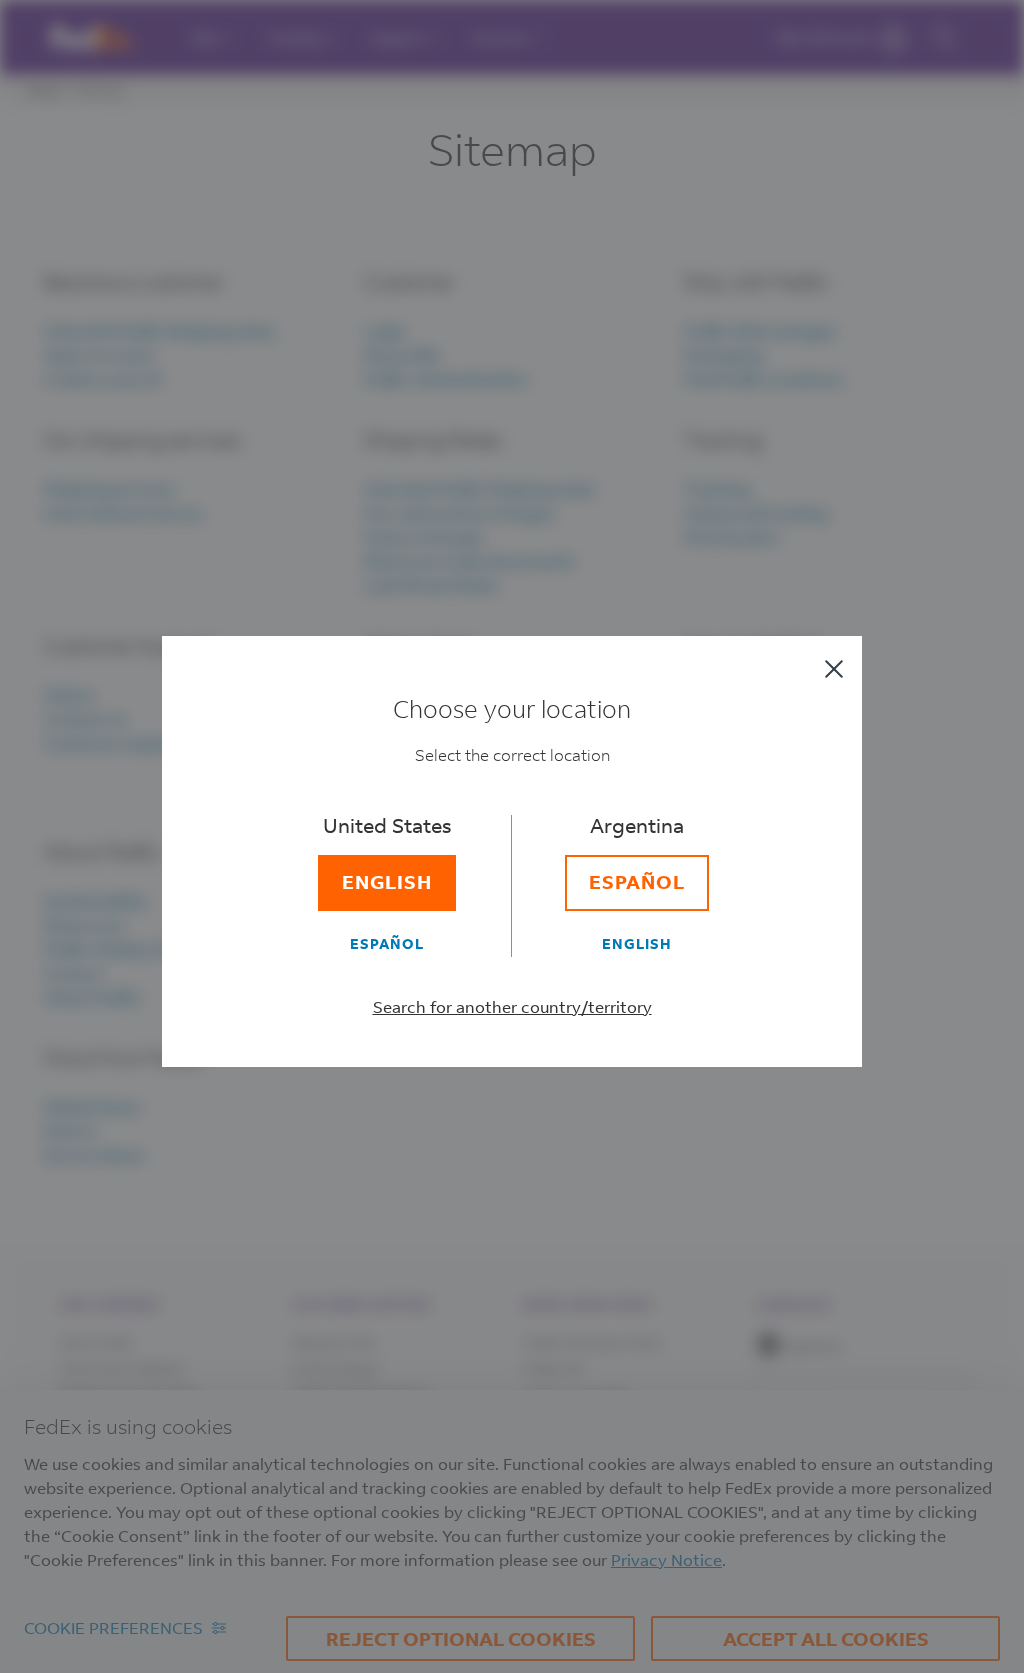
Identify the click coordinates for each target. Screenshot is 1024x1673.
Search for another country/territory (512, 1006)
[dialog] (512, 836)
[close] (834, 669)
